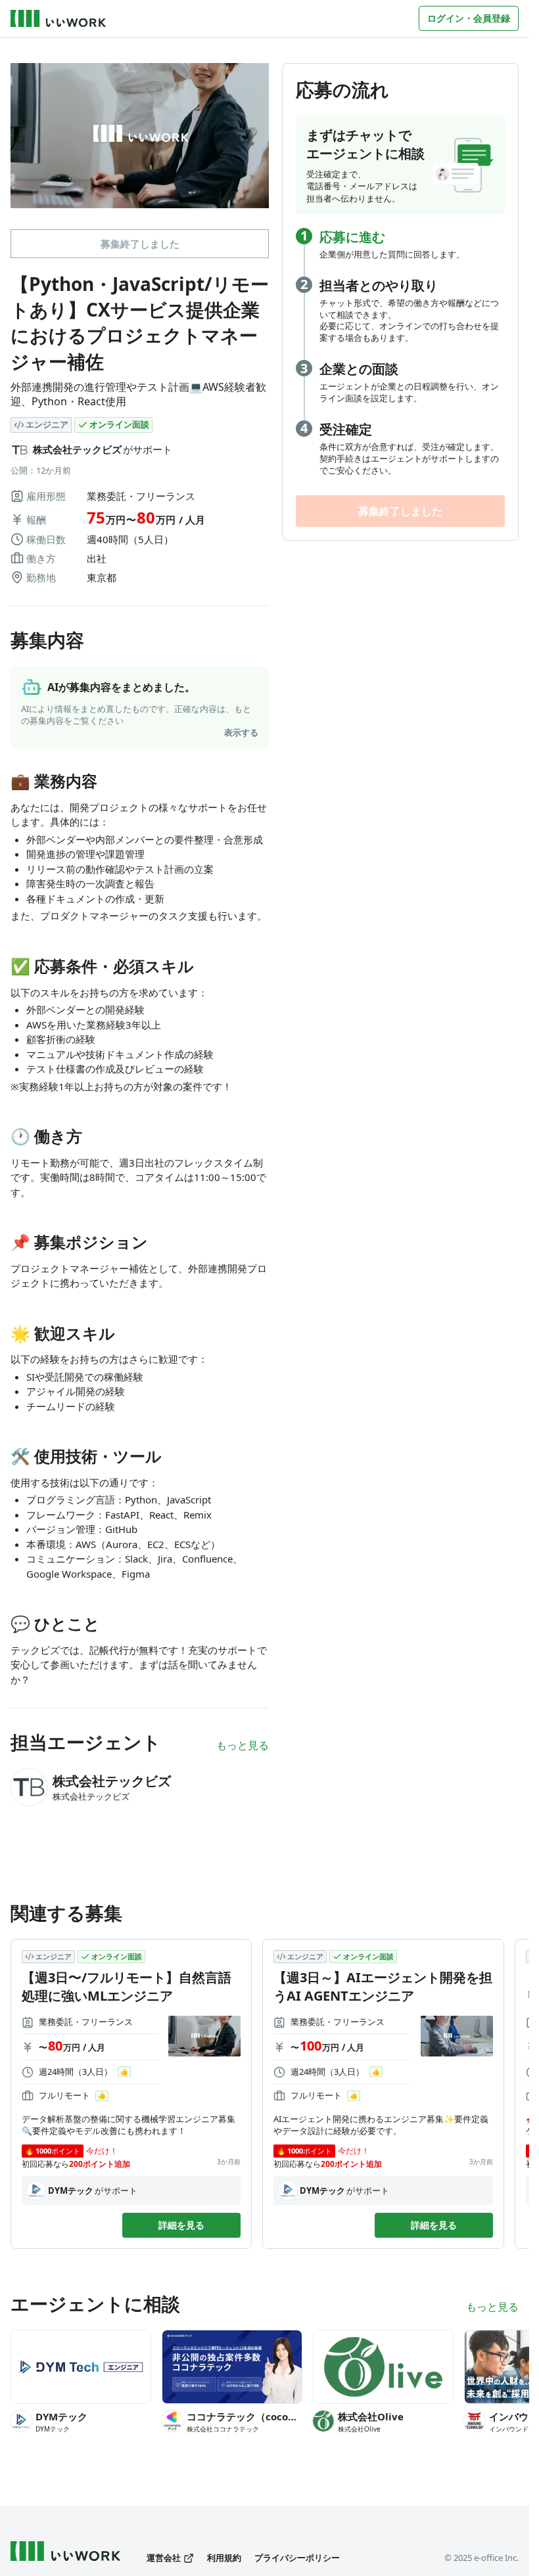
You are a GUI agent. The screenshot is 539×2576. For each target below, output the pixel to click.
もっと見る (243, 1745)
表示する (241, 732)
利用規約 (224, 2558)
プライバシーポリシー (297, 2558)
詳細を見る (181, 2225)
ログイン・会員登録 (469, 18)
